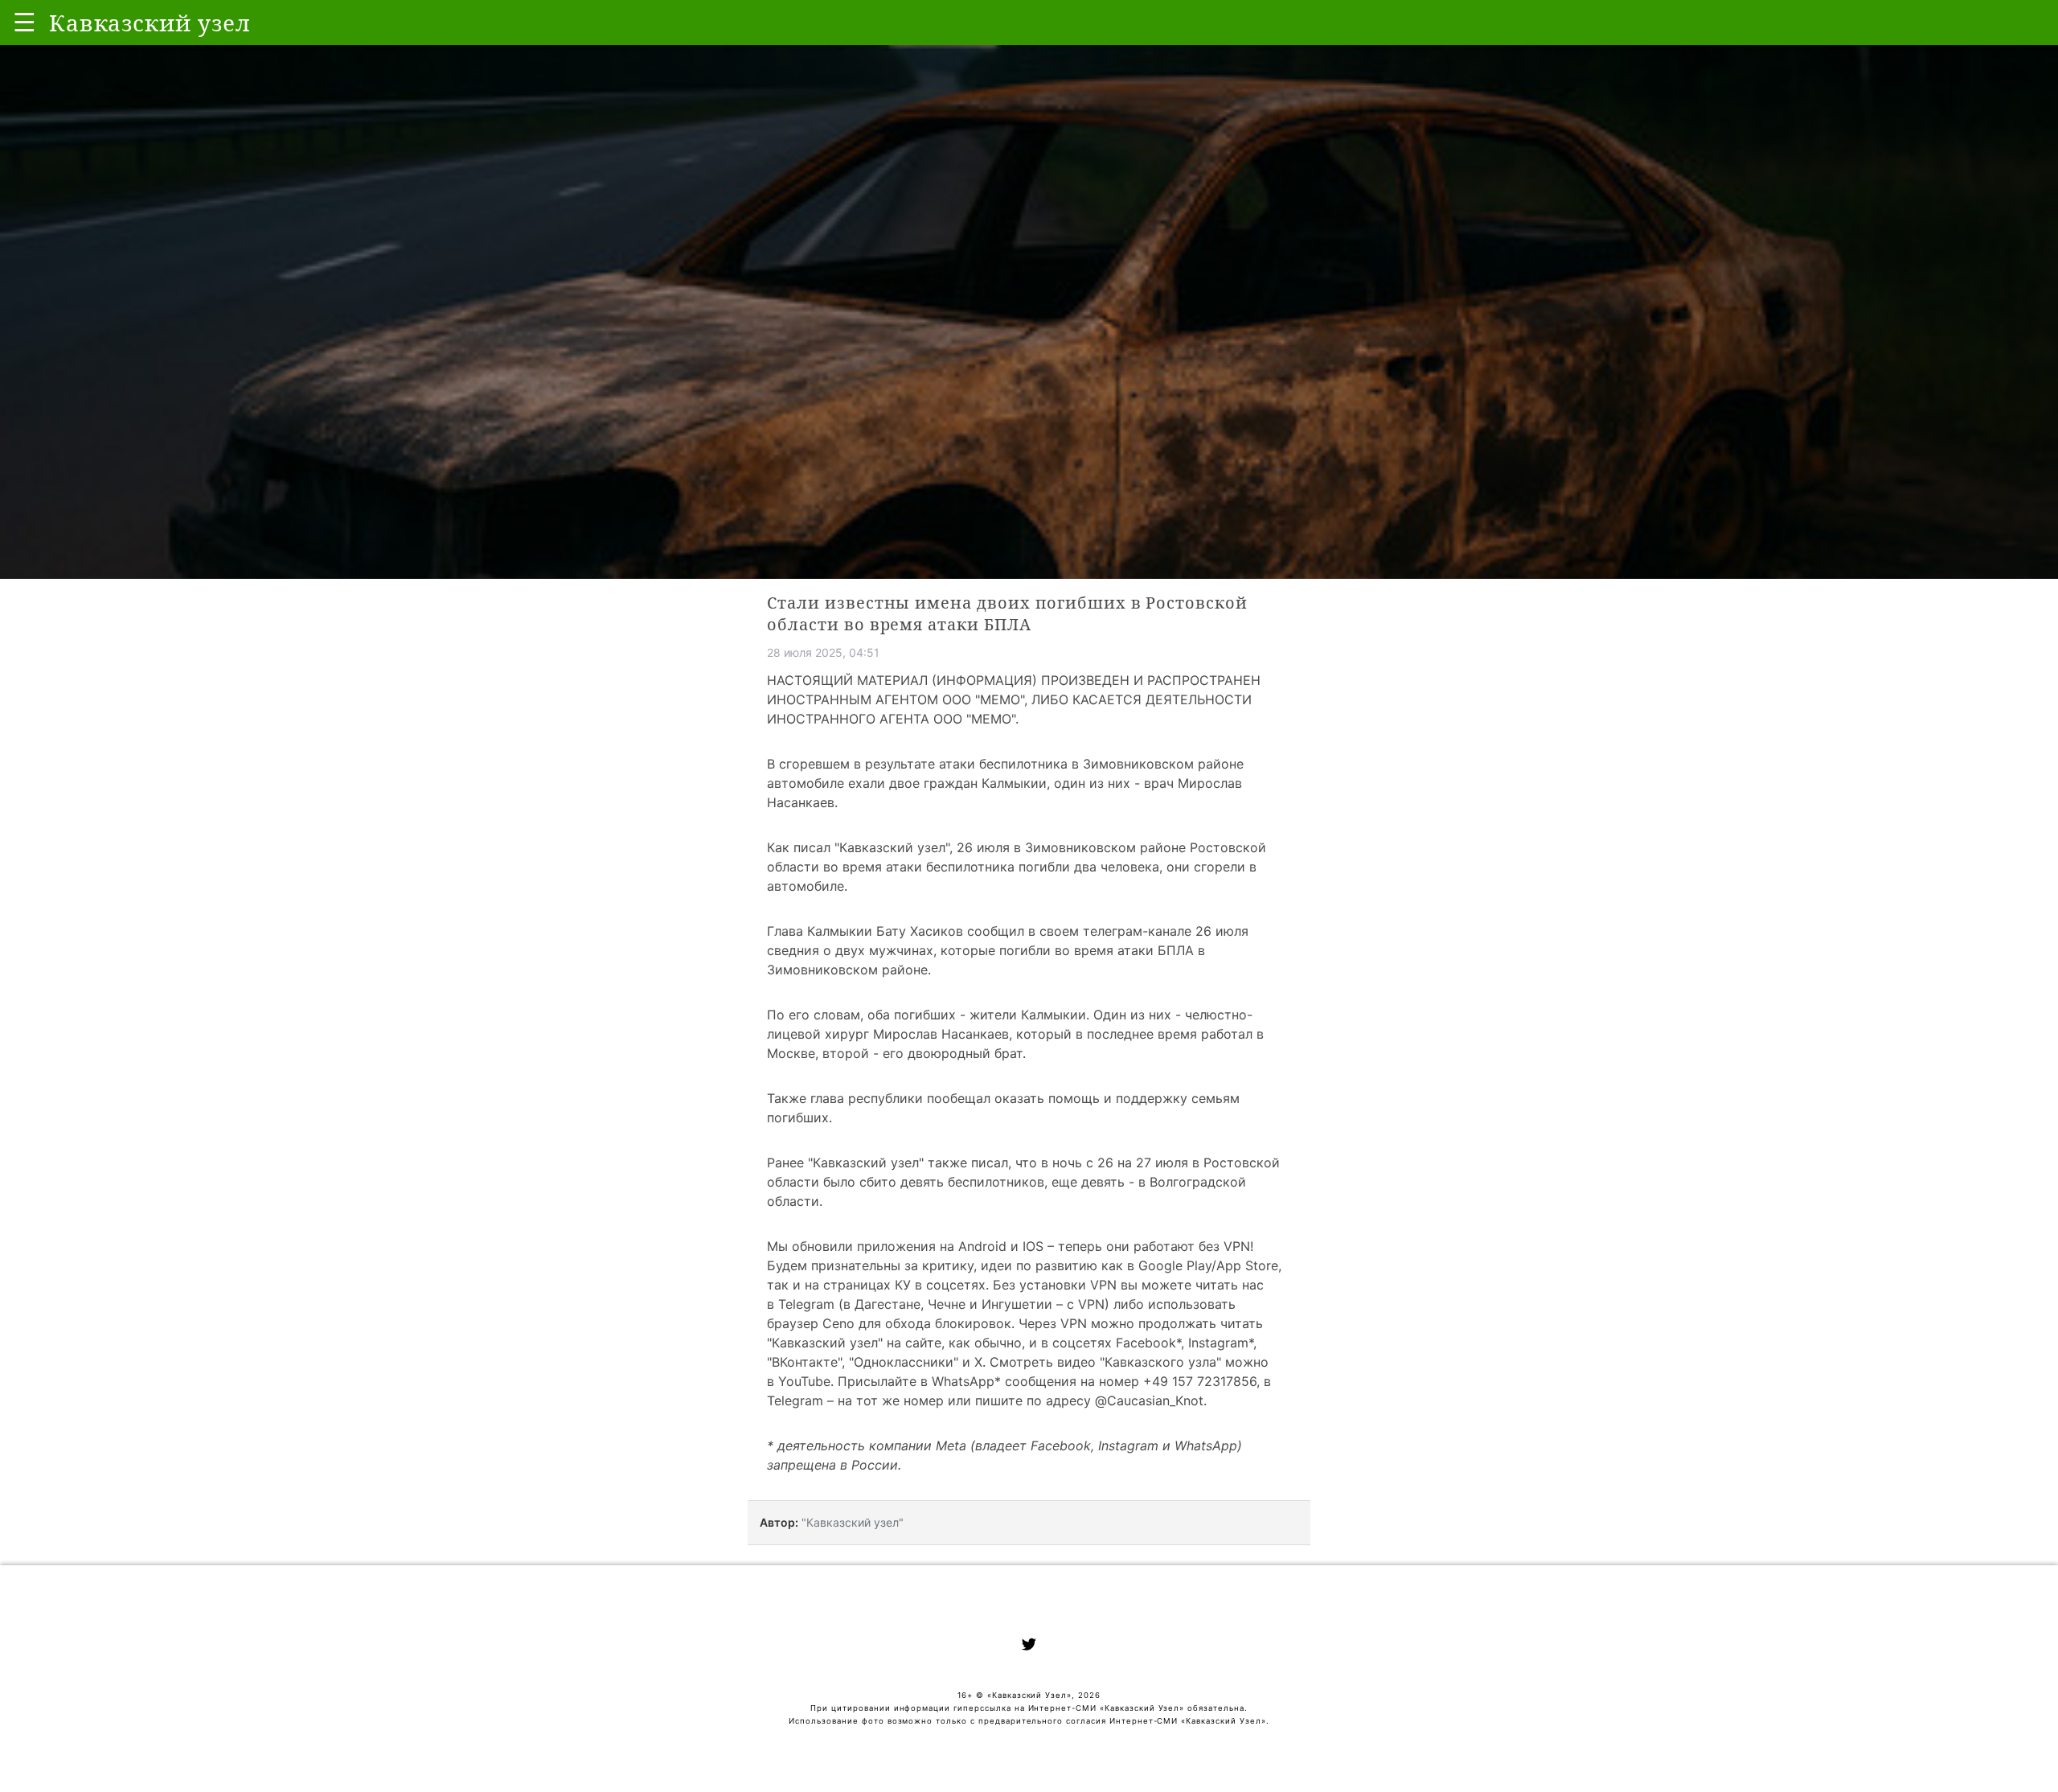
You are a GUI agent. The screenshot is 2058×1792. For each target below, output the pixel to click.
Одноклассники (904, 1362)
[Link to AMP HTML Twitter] (1029, 1646)
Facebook (1146, 1343)
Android (982, 1246)
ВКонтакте (805, 1362)
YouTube (804, 1381)
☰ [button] (25, 22)
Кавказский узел (892, 847)
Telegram (806, 1304)
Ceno (838, 1323)
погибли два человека (1089, 867)
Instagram (1218, 1343)
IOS (1033, 1246)
